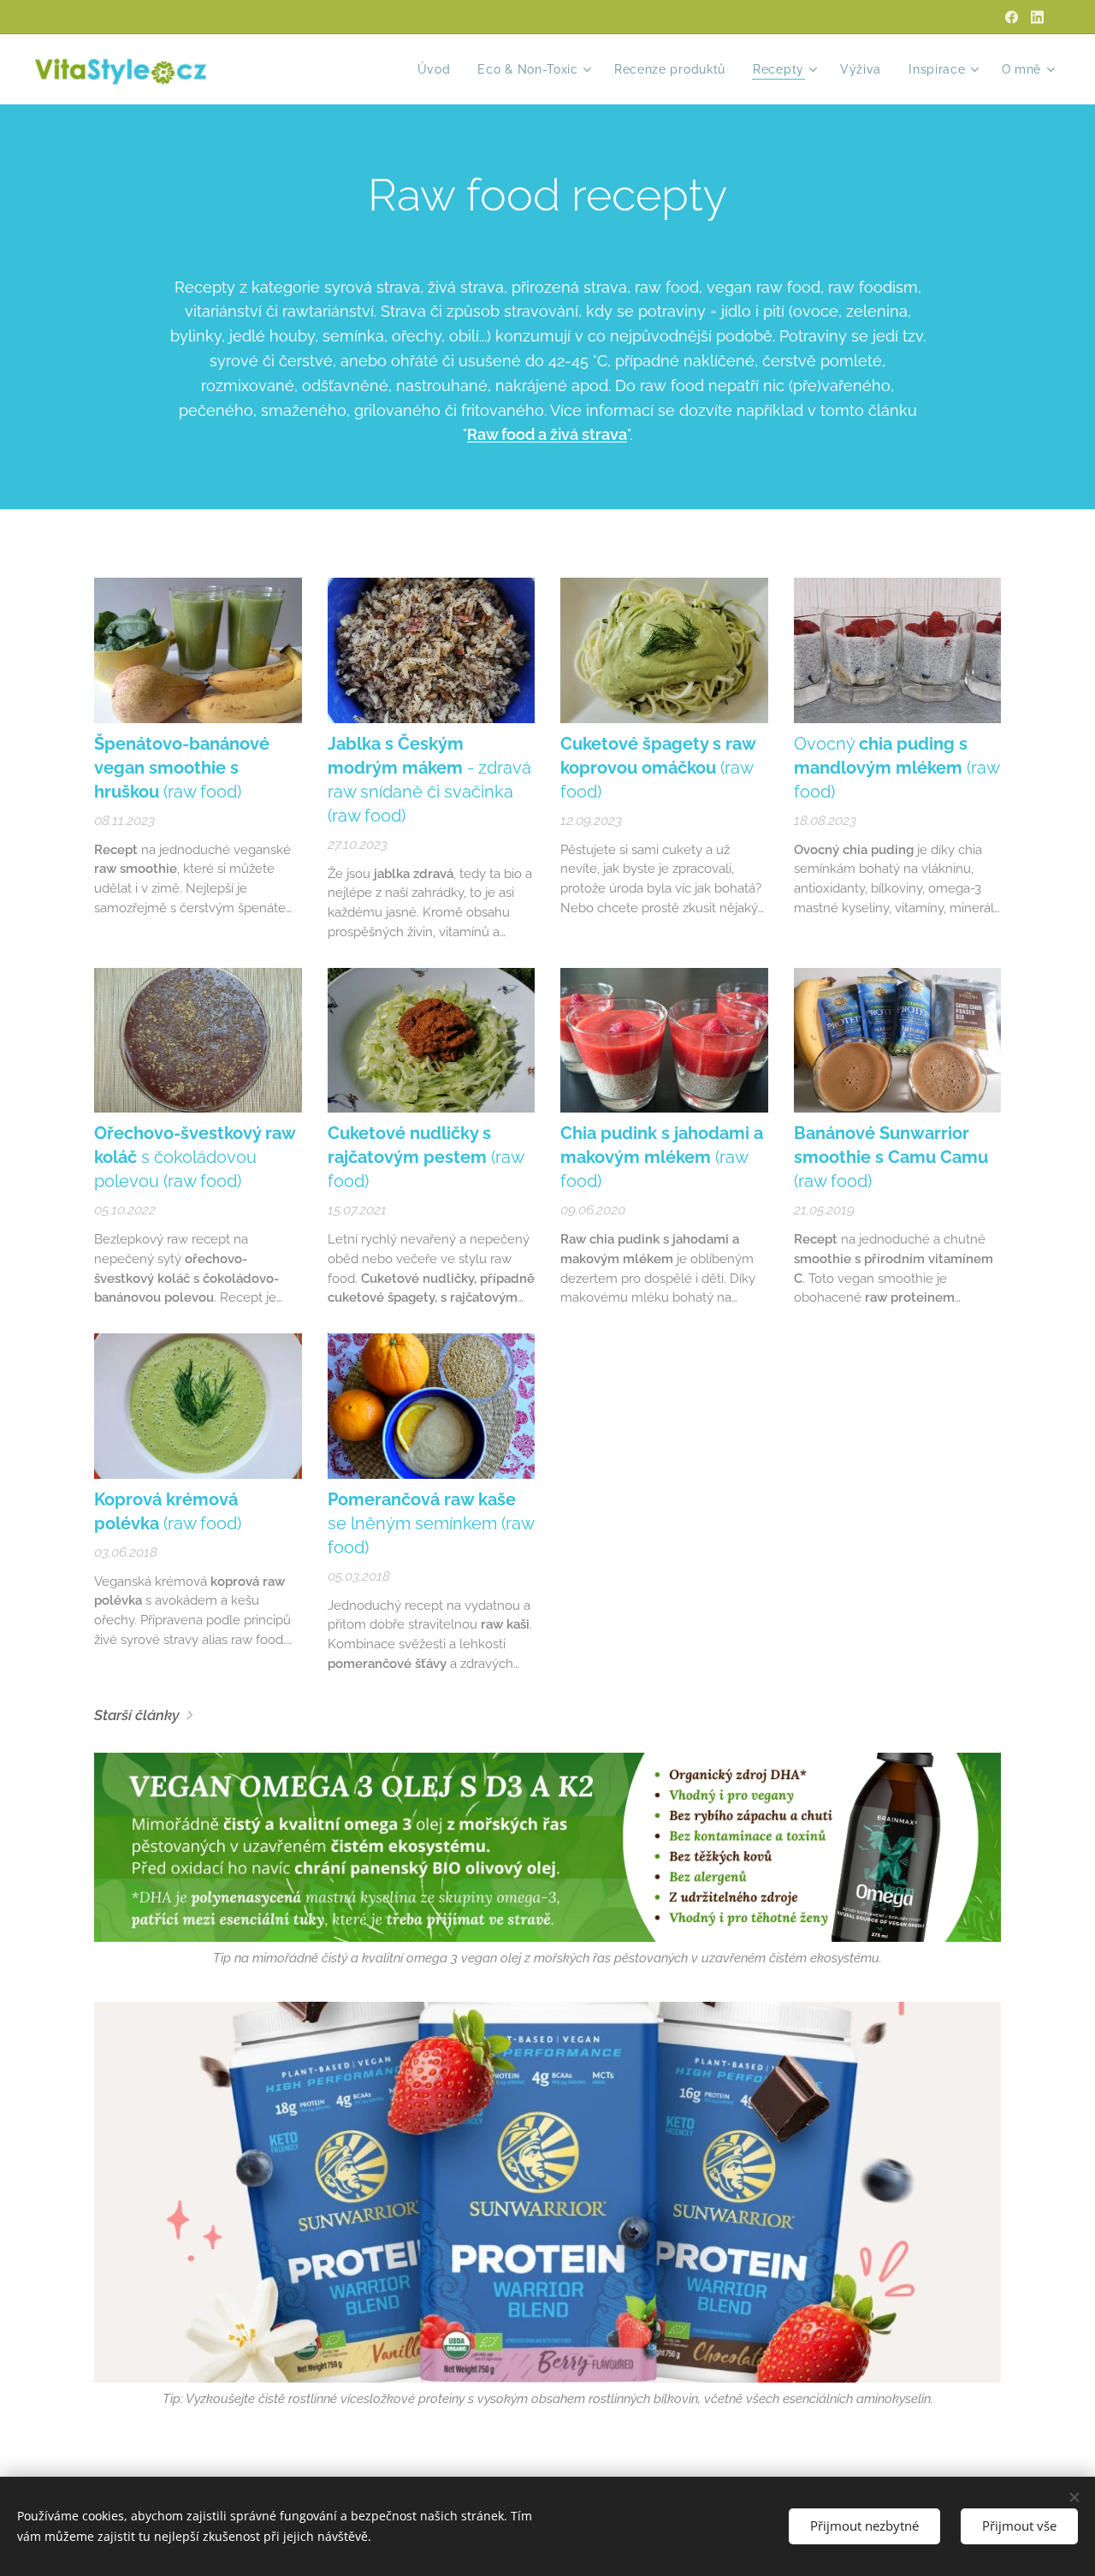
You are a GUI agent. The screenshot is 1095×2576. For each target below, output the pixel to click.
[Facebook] (1012, 17)
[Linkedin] (1037, 17)
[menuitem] (439, 69)
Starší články (137, 1715)
